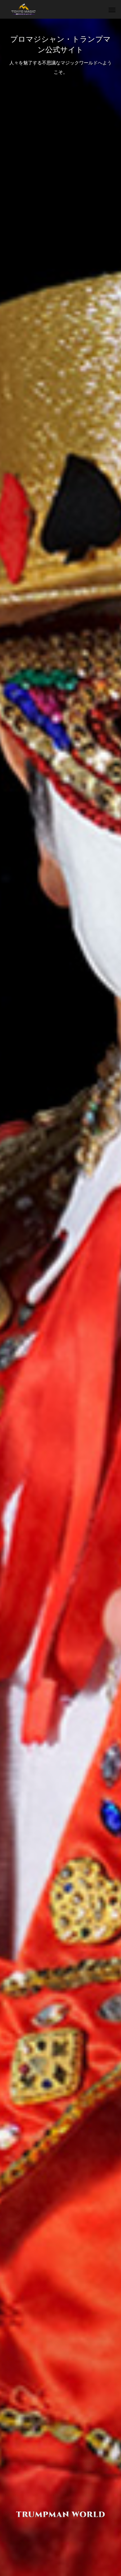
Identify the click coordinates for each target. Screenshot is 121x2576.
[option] (60, 1297)
